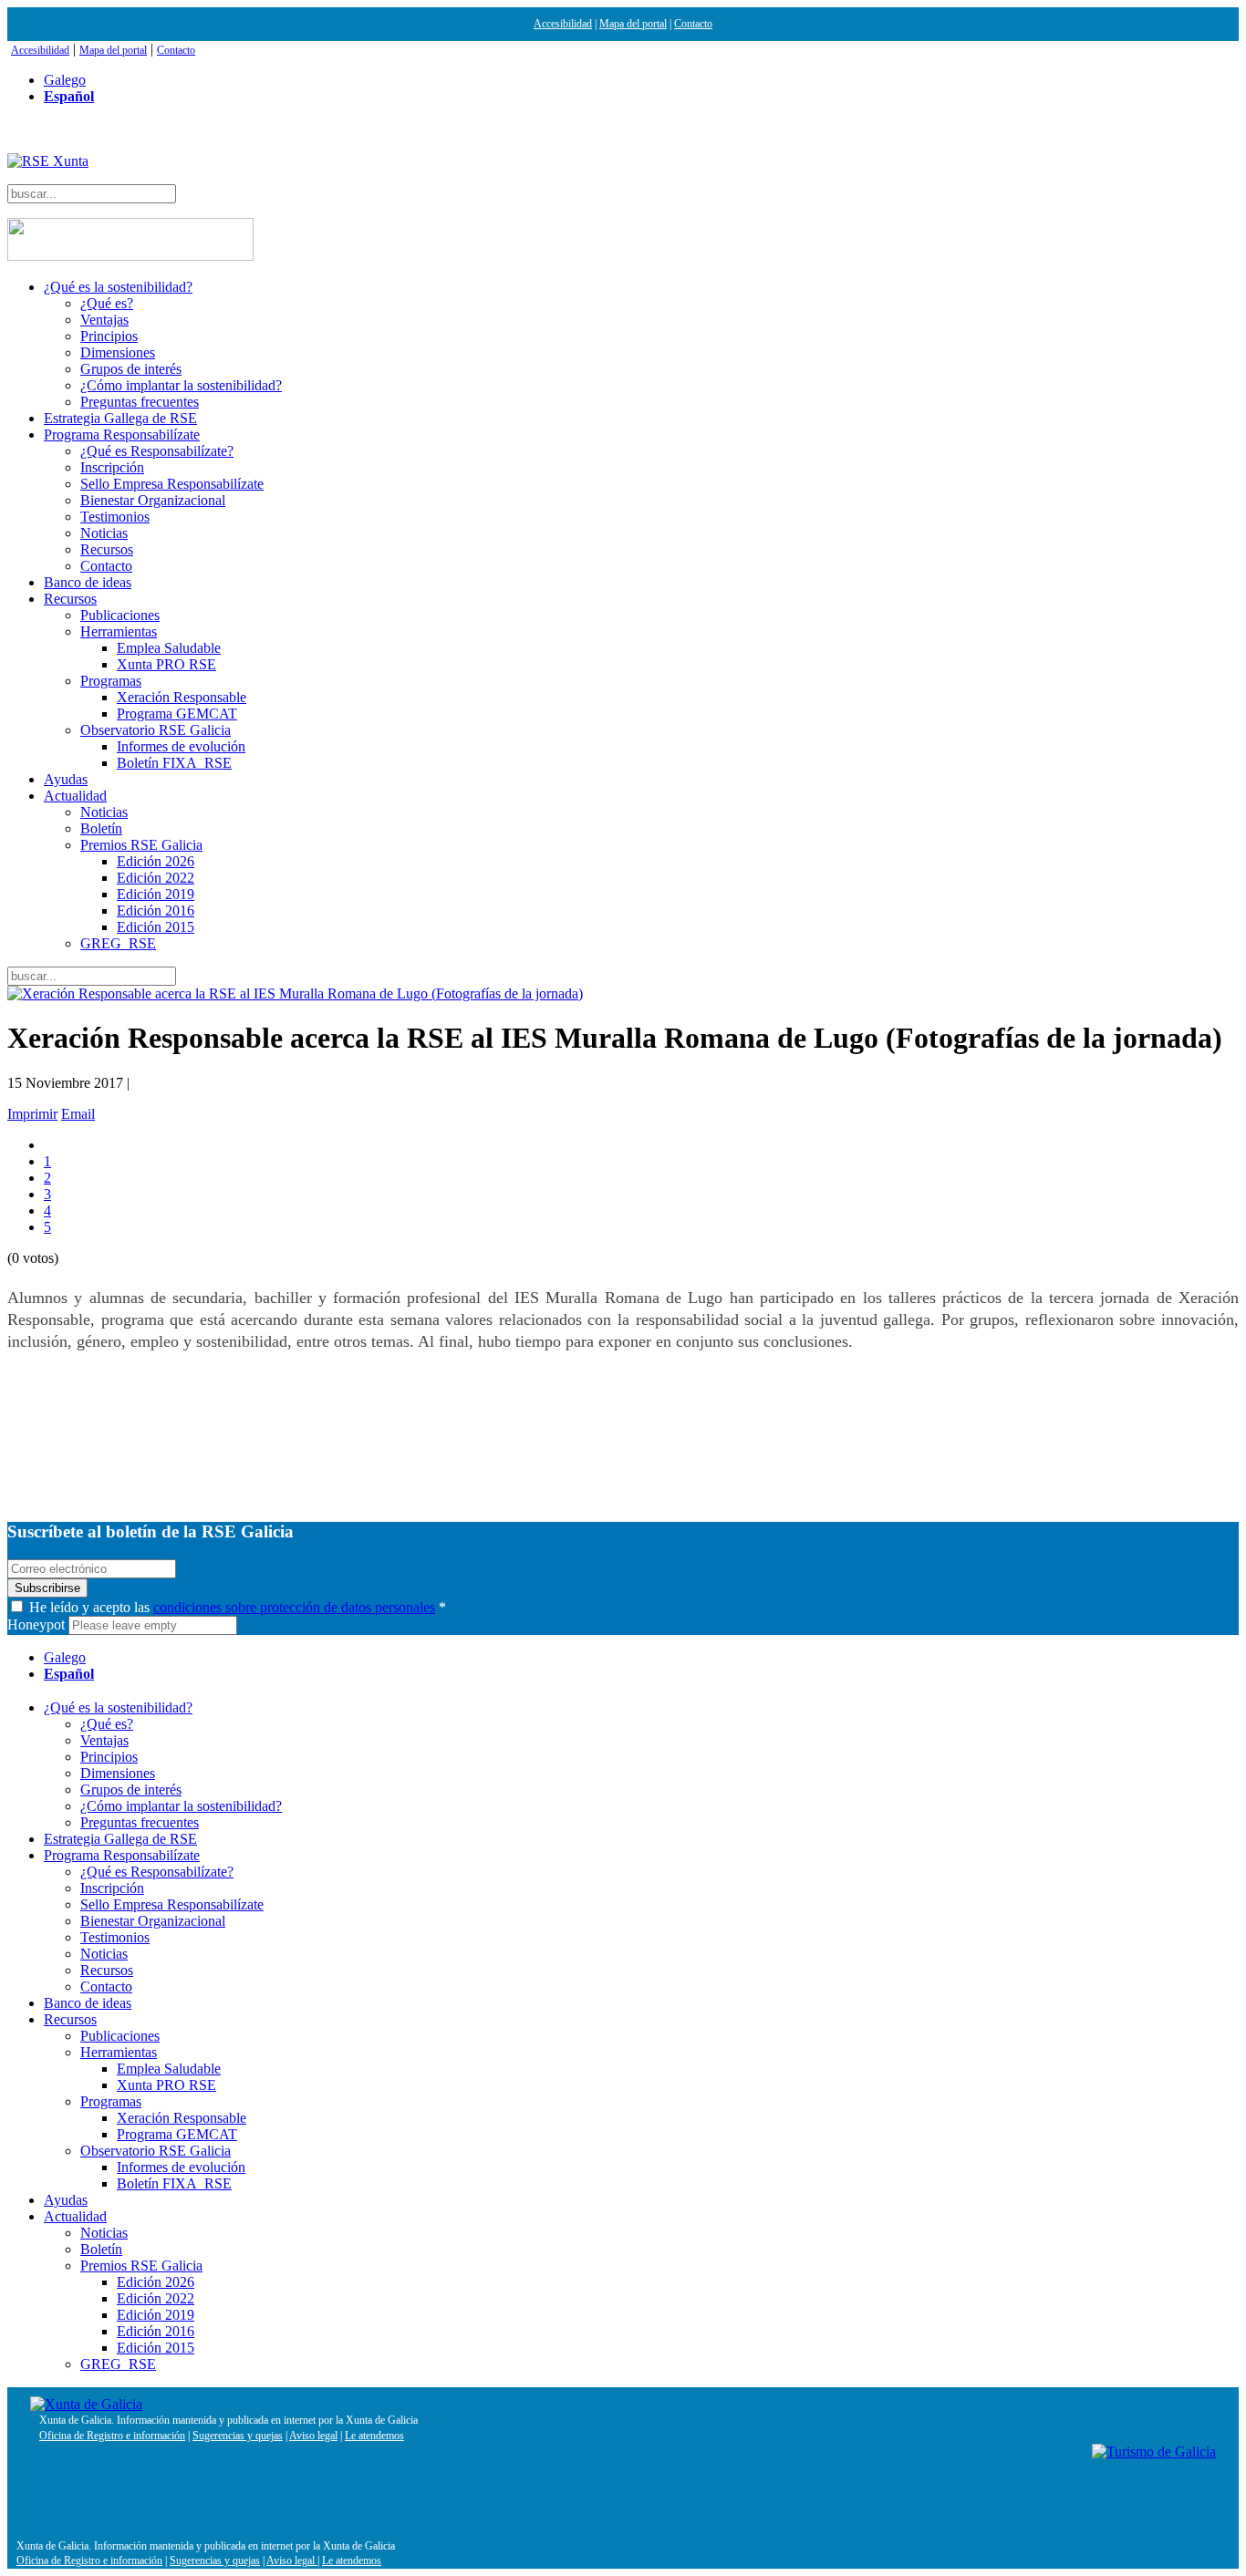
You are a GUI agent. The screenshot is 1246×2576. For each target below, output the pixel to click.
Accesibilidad (563, 24)
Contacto (693, 24)
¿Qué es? (107, 303)
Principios (109, 336)
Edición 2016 (156, 910)
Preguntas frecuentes (140, 402)
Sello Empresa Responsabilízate (172, 484)
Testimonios (115, 517)
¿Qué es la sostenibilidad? (118, 287)
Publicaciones (120, 615)
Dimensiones (118, 352)
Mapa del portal (633, 24)
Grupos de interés (131, 369)
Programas (111, 681)
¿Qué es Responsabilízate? (157, 451)
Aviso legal (313, 2436)
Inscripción (112, 467)
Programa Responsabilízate (122, 435)
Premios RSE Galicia (141, 845)
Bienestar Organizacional (153, 500)
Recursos (107, 549)
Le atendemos (374, 2436)
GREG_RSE (118, 943)
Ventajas (104, 320)
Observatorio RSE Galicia (156, 730)
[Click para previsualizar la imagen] (623, 994)
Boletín (101, 828)
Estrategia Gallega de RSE (120, 418)
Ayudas (66, 779)
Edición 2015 (156, 927)
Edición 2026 (156, 861)
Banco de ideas (88, 582)
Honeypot (36, 1624)
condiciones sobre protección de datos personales (294, 1607)
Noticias (104, 533)
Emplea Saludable (169, 648)
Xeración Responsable (182, 697)
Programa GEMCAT (177, 714)
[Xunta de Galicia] (86, 2404)
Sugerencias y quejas (238, 2436)
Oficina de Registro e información (112, 2436)
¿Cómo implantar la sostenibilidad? (181, 385)
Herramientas (119, 631)
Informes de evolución (181, 746)
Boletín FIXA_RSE (174, 763)
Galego (65, 80)
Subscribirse (47, 1588)
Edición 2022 (156, 878)
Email (78, 1114)
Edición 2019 (156, 894)
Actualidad (75, 796)
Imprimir (32, 1114)
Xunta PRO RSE (166, 664)
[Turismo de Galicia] (1154, 2452)
